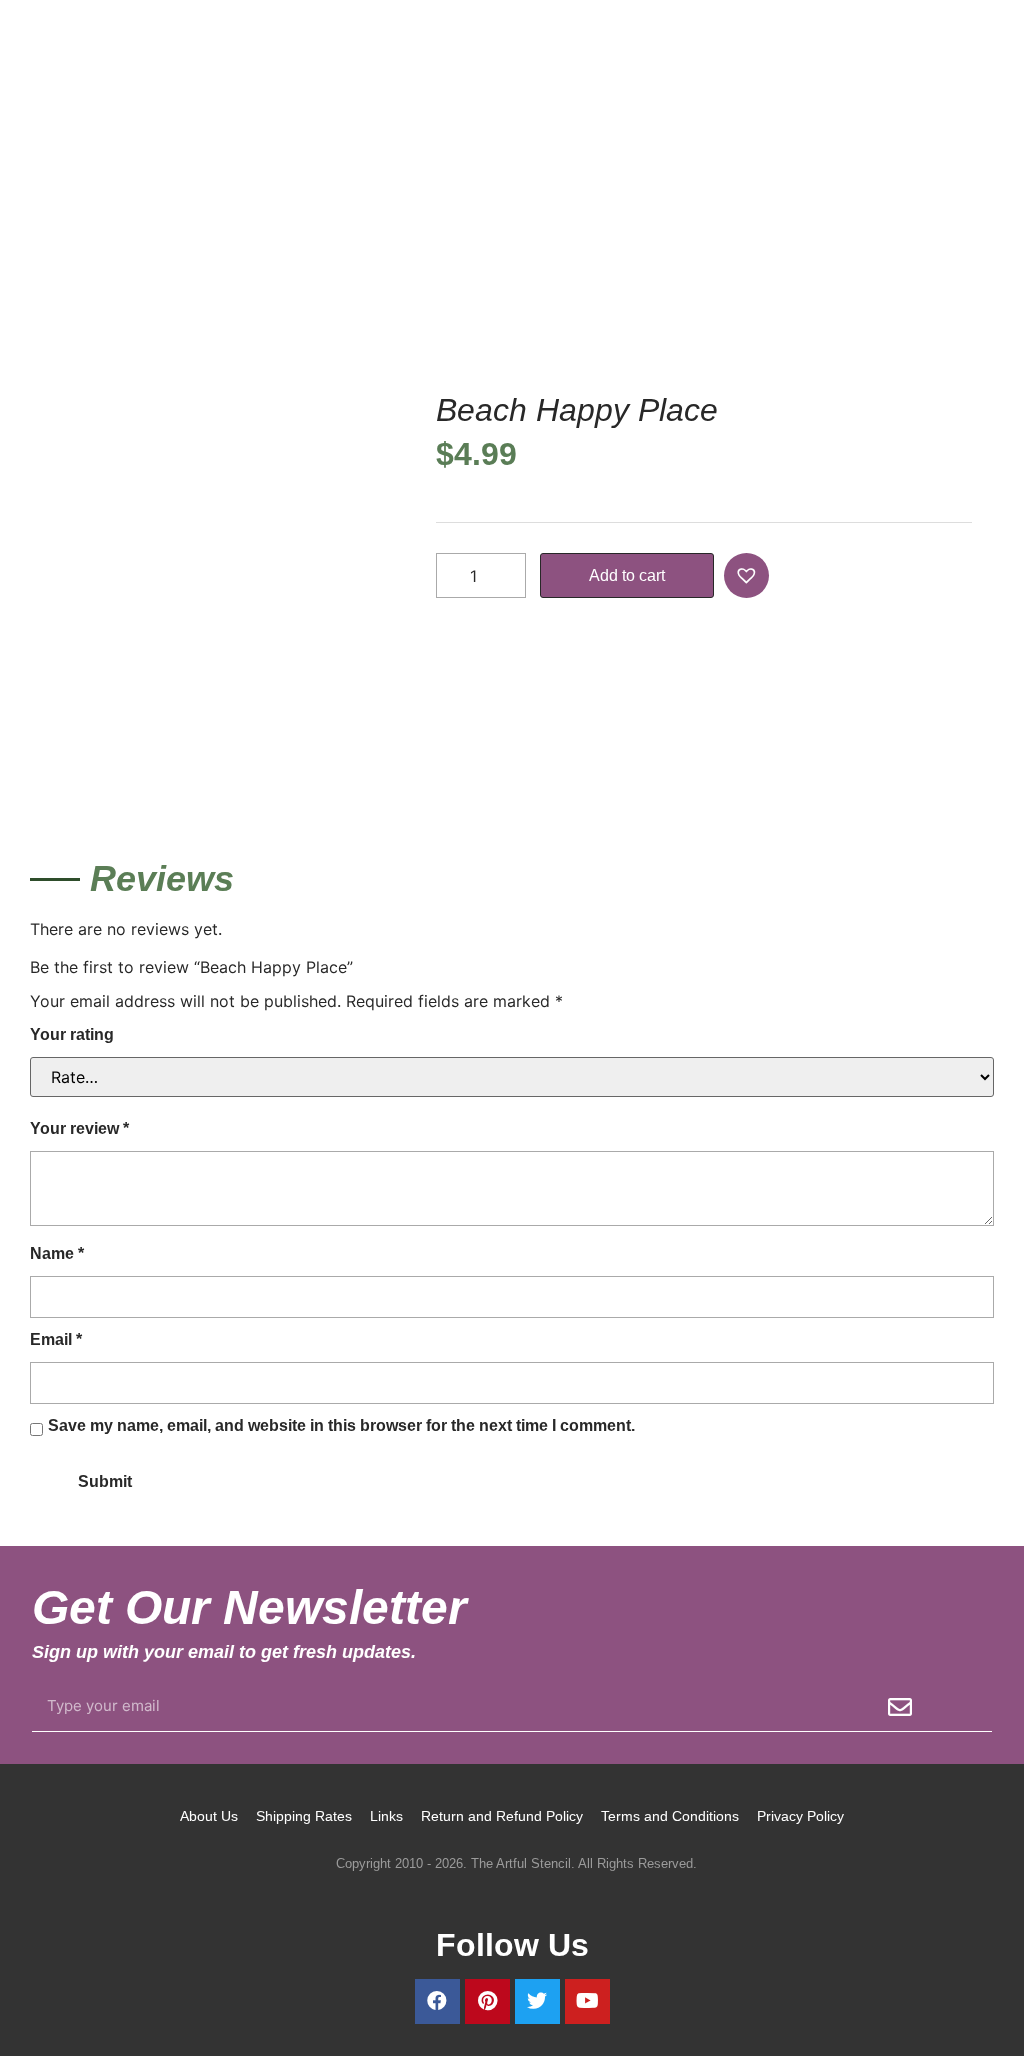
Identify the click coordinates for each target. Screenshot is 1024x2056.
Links (386, 1816)
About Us (209, 1816)
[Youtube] (587, 2001)
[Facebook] (437, 2001)
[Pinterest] (487, 2001)
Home (50, 282)
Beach (234, 282)
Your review (79, 1128)
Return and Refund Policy (502, 1816)
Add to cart (627, 575)
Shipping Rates (304, 1816)
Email (56, 1339)
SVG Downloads (141, 282)
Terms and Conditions (670, 1816)
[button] (749, 575)
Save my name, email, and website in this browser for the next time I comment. (341, 1425)
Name (57, 1253)
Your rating (72, 1034)
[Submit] (900, 1707)
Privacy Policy (800, 1816)
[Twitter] (537, 2001)
